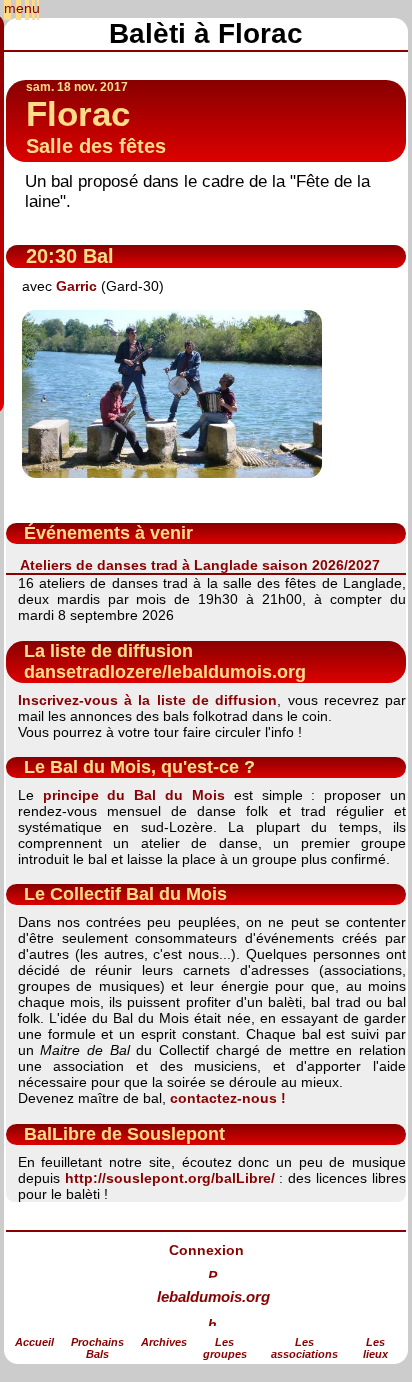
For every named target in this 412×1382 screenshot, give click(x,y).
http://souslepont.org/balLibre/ (170, 1178)
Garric (76, 286)
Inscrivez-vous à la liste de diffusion (148, 700)
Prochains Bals (97, 1348)
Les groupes (225, 1348)
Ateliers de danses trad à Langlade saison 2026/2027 (200, 565)
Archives (164, 1342)
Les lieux (375, 1348)
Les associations (304, 1348)
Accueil (34, 1342)
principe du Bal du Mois (134, 795)
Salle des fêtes (96, 146)
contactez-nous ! (228, 1098)
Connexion (206, 1250)
